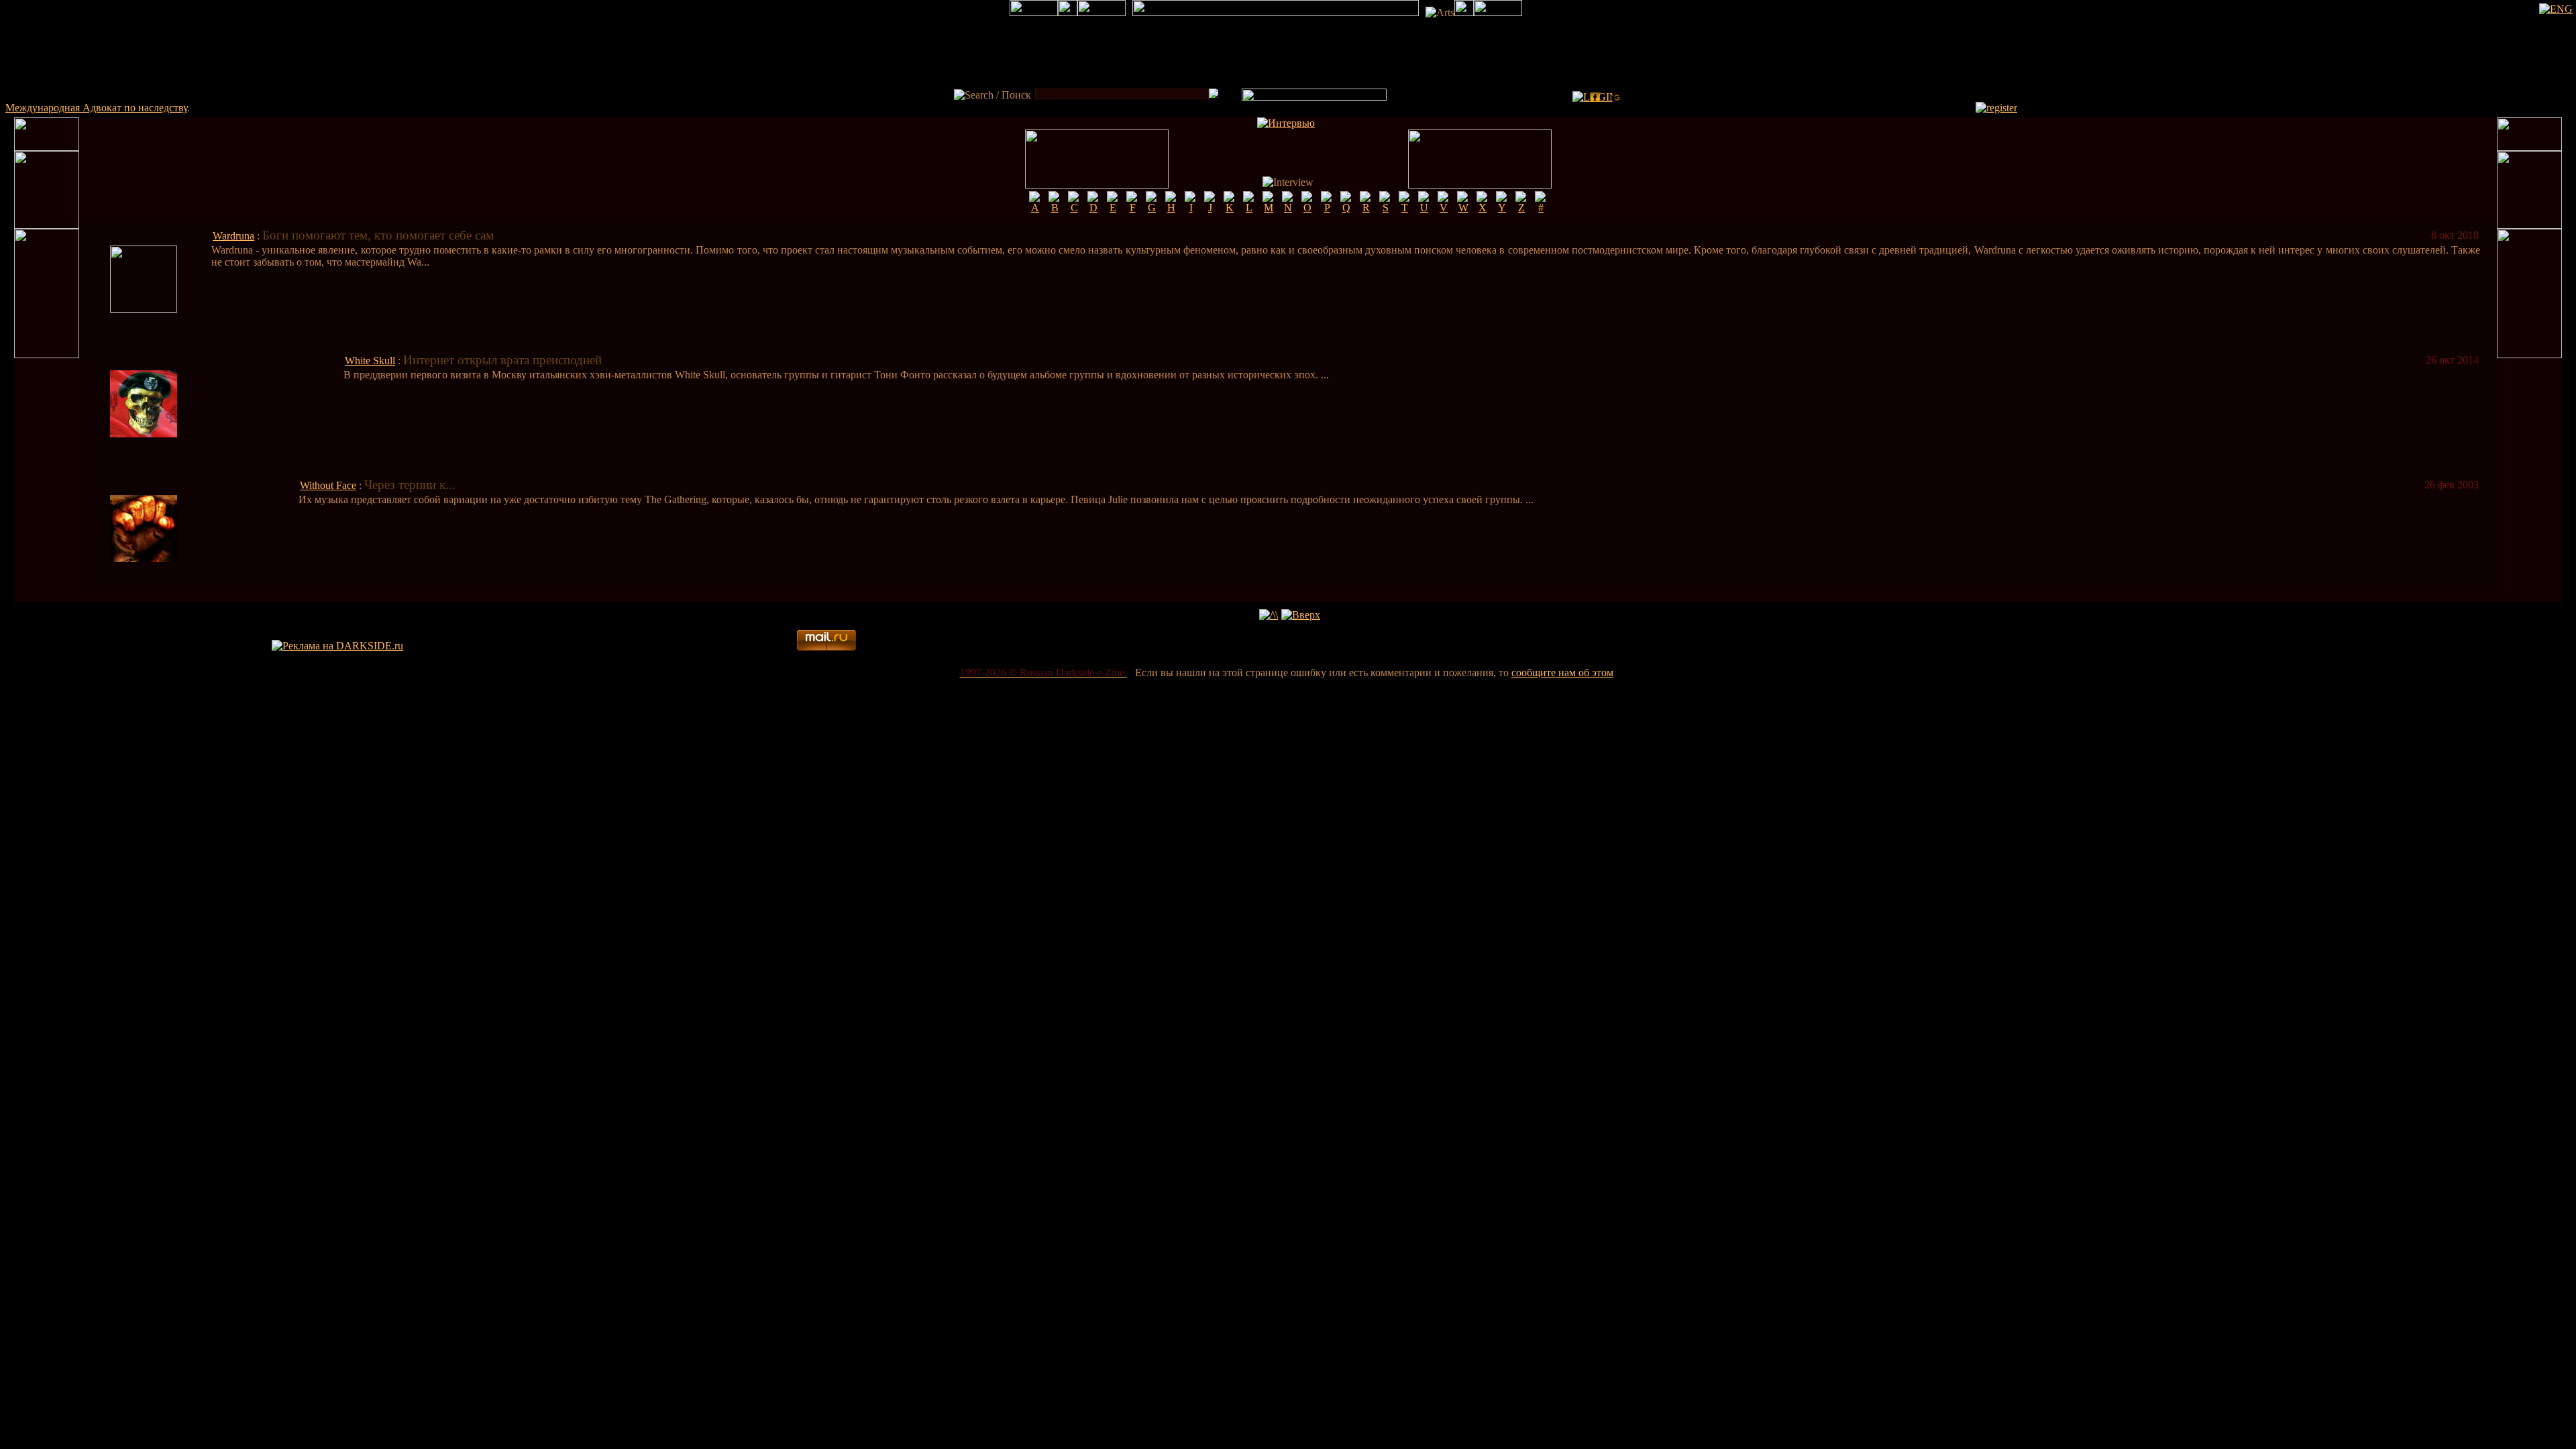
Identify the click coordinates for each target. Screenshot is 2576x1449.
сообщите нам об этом (1562, 673)
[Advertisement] (1777, 646)
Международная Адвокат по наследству (96, 108)
